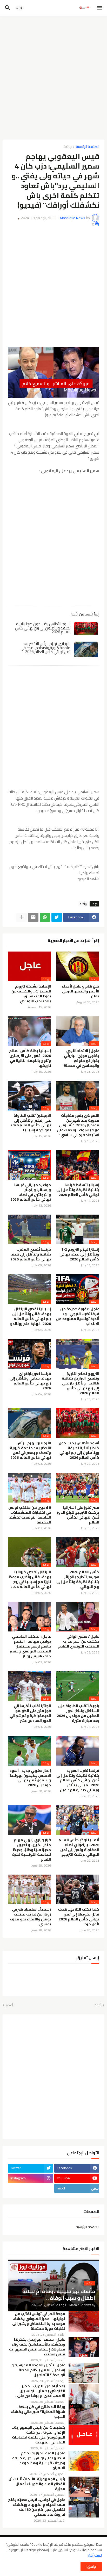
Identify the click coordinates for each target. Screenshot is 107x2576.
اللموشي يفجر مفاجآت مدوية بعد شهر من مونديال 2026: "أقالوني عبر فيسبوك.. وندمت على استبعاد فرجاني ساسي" (78, 1125)
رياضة (68, 147)
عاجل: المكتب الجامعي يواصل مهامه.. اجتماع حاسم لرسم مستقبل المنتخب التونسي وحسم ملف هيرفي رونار (30, 1646)
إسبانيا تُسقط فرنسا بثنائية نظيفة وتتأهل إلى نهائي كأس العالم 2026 (78, 1190)
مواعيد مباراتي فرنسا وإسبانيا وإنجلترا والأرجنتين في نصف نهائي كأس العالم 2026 (31, 1192)
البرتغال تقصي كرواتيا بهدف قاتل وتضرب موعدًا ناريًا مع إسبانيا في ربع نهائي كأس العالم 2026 (30, 1579)
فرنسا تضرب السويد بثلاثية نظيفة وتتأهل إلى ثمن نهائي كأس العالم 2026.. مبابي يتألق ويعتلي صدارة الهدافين (78, 1780)
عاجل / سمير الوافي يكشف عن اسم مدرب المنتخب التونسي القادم (79, 1641)
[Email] (33, 917)
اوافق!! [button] (91, 2566)
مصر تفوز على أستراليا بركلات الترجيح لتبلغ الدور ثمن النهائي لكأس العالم (78, 1515)
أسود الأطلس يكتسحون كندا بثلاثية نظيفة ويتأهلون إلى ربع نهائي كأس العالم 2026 (43, 628)
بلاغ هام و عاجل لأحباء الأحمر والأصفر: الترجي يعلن (81, 991)
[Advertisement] (53, 76)
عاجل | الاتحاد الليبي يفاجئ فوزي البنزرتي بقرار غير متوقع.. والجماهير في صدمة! (82, 1058)
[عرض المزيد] (22, 917)
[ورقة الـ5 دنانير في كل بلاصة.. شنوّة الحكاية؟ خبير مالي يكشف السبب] (84, 2414)
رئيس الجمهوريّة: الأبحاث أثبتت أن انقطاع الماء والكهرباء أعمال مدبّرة (37, 2484)
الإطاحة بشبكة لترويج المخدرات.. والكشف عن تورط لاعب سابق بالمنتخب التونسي (31, 994)
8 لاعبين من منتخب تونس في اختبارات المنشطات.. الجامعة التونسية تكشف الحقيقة (30, 1515)
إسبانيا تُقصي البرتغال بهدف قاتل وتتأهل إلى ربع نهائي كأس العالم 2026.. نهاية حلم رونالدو (31, 1316)
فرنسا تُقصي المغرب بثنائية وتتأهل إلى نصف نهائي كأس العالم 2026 (31, 1254)
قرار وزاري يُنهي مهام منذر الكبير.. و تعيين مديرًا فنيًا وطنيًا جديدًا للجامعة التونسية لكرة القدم (32, 1850)
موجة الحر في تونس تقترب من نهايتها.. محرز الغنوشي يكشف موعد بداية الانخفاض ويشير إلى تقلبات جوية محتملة (39, 2321)
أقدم (9, 2005)
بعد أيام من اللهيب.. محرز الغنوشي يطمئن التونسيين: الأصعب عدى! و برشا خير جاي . (40, 2391)
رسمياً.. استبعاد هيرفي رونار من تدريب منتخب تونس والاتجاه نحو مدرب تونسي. (30, 1917)
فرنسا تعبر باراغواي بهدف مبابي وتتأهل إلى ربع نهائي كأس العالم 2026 (30, 1381)
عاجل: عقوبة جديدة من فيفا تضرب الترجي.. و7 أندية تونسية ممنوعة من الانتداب (78, 1316)
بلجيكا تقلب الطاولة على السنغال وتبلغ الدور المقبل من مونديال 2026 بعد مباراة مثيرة (78, 1713)
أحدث (98, 2005)
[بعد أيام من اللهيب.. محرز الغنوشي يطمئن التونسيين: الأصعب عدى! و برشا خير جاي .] (84, 2394)
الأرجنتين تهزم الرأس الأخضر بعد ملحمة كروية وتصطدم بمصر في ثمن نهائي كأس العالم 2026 (45, 648)
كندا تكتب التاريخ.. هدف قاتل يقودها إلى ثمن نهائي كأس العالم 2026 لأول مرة (79, 1917)
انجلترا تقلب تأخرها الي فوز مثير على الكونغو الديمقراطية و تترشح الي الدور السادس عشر (30, 1713)
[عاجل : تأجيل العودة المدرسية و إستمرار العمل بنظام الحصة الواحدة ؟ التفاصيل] (84, 2373)
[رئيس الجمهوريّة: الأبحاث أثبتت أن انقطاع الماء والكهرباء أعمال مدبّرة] (84, 2487)
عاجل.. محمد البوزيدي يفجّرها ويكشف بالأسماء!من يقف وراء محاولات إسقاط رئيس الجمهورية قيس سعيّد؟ (37, 2347)
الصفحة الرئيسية (88, 147)
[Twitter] (57, 917)
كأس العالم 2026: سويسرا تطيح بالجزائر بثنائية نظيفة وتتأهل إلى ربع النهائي (78, 1579)
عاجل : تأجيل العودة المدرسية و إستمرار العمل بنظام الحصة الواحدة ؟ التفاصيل (38, 2370)
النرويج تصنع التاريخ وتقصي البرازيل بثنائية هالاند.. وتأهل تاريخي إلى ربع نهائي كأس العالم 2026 (81, 1384)
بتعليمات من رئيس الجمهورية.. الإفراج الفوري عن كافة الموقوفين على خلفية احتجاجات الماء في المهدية (39, 2435)
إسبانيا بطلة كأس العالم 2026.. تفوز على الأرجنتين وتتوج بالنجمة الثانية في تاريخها (30, 1058)
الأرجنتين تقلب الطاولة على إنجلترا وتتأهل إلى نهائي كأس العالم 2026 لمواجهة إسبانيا (31, 1123)
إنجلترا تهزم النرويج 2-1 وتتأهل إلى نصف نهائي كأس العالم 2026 (79, 1254)
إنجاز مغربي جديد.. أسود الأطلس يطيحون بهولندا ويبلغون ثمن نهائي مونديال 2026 (30, 1778)
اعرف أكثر (95, 2555)
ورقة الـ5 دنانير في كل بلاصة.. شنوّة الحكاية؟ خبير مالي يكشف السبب (38, 2412)
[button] (100, 8)
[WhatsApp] (45, 917)
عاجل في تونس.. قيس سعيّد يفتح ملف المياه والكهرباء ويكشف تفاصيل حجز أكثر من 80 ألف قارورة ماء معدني (37, 2507)
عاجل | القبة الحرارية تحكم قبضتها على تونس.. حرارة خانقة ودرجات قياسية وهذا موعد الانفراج (39, 2461)
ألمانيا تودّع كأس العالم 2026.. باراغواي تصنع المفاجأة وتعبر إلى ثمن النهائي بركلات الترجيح (79, 1847)
